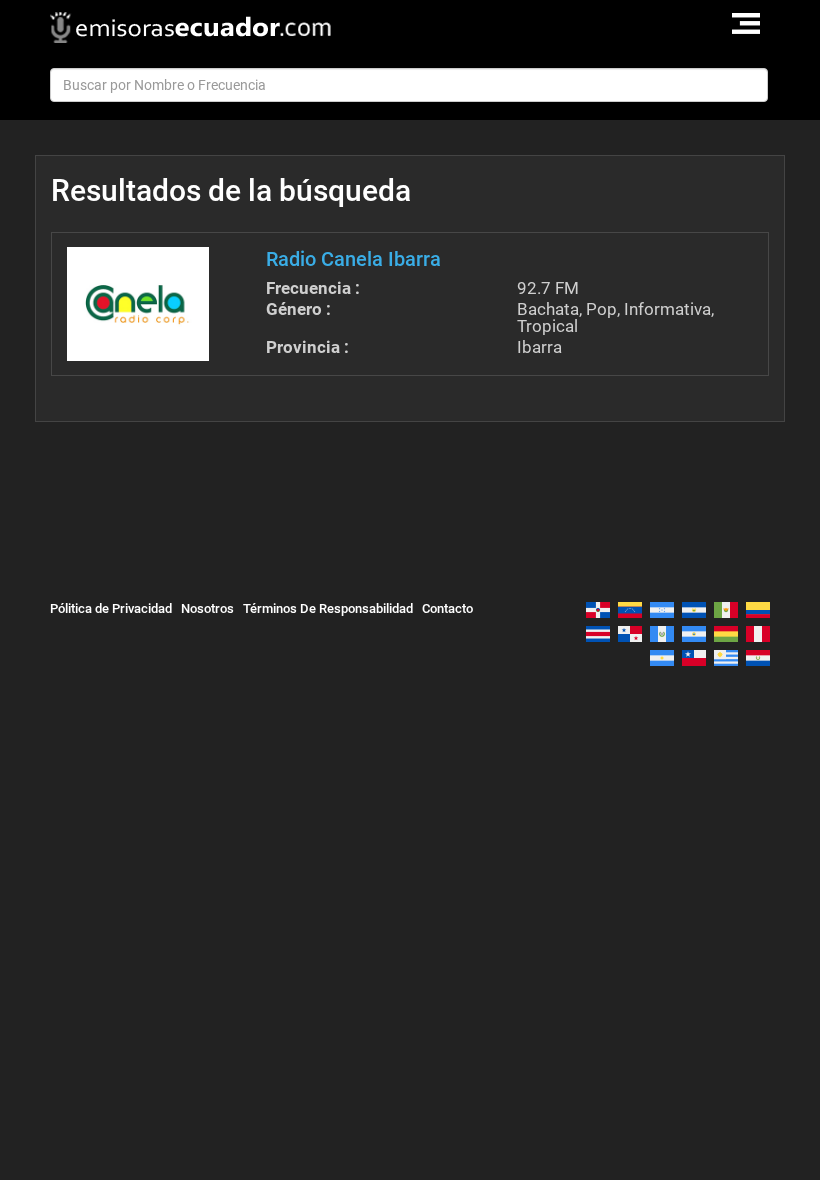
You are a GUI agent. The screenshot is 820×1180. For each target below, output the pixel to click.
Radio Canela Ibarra (353, 259)
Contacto (447, 608)
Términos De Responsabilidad (328, 608)
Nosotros (207, 608)
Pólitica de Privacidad (111, 608)
